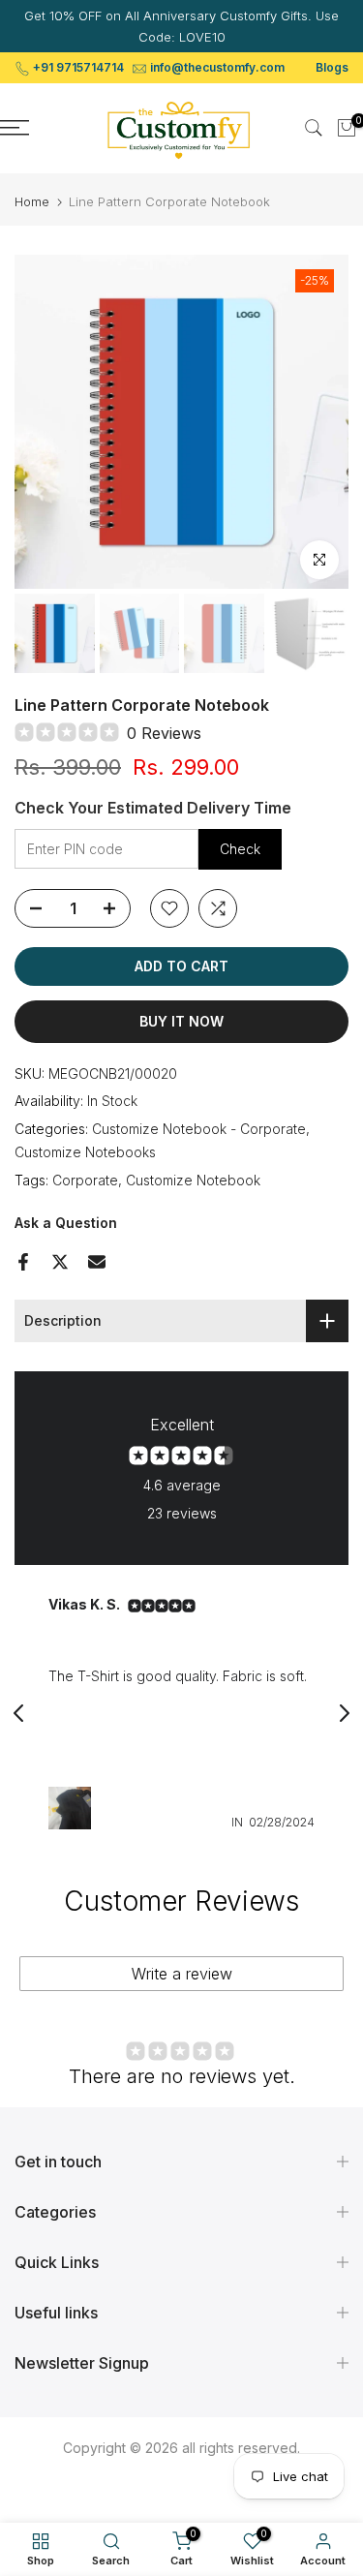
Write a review (182, 1974)
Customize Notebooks (85, 1152)
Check (240, 849)
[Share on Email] (97, 1262)
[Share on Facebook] (23, 1262)
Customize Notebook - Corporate (199, 1129)
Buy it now (181, 1021)
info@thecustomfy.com (217, 67)
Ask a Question (66, 1223)
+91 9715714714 (78, 67)
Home (32, 202)
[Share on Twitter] (60, 1262)
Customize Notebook (193, 1180)
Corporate (85, 1180)
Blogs (332, 67)
